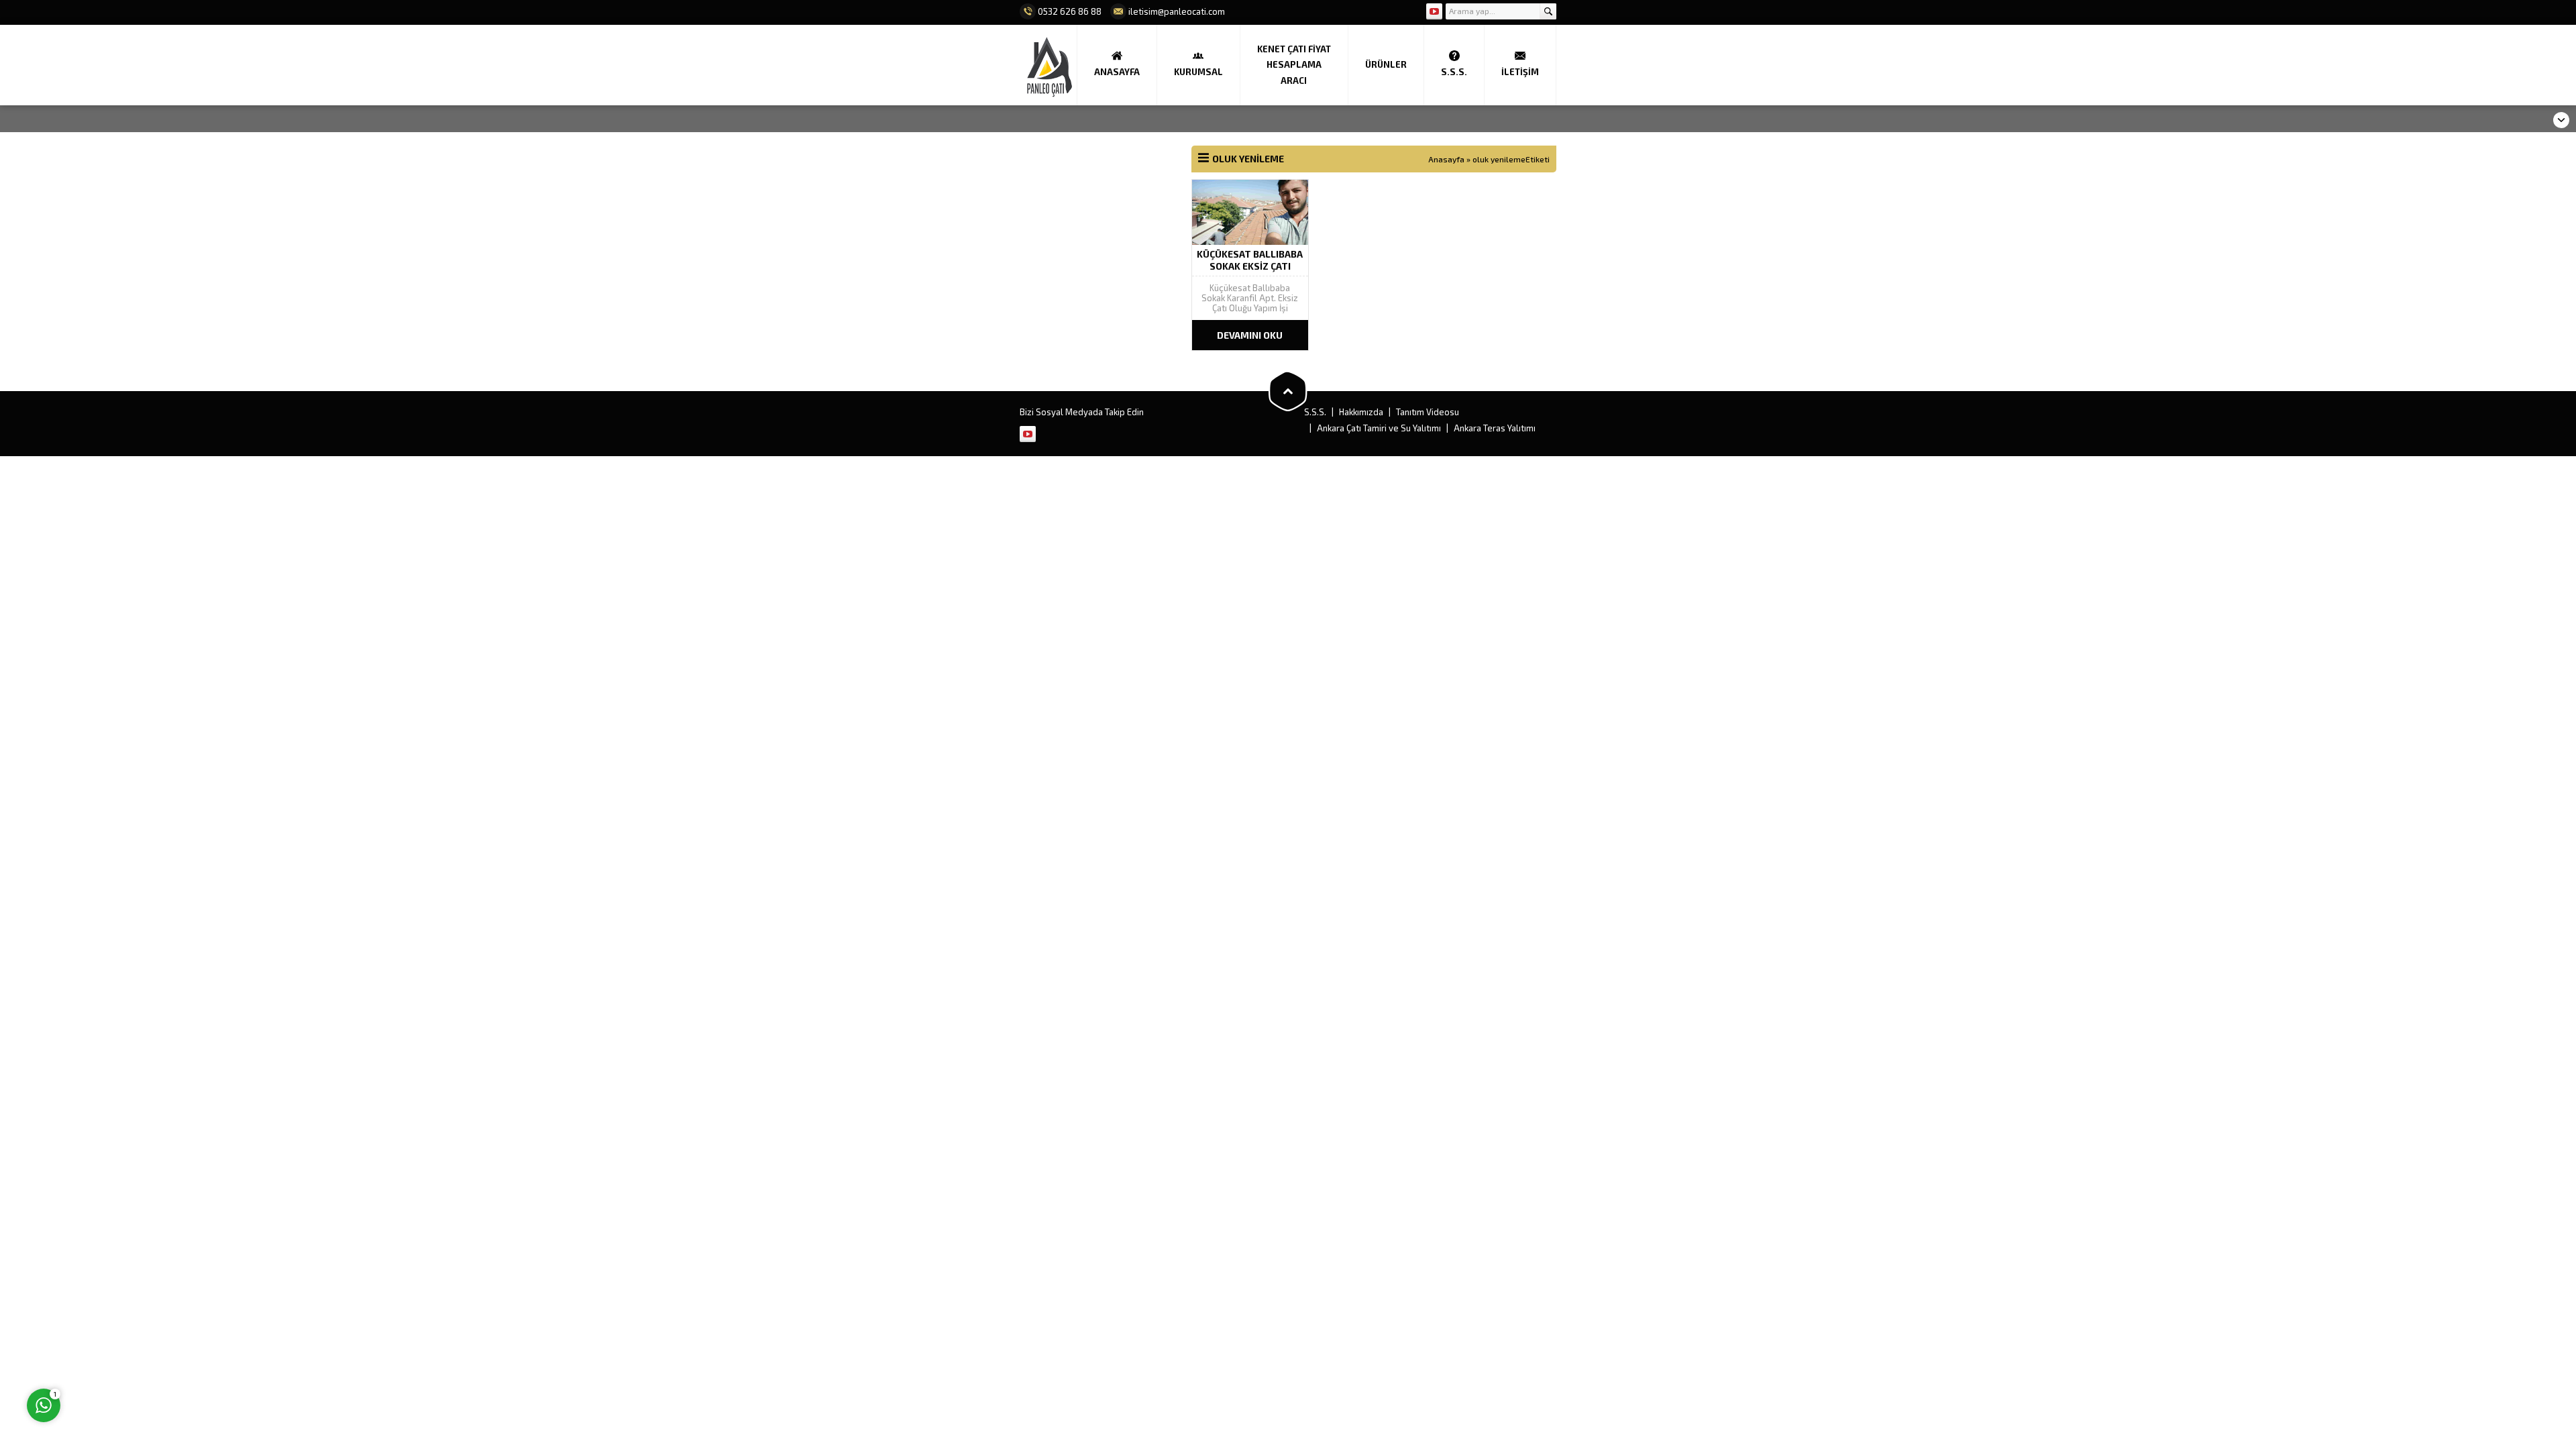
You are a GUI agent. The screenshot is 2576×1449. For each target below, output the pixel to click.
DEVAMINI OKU (1250, 335)
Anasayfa (1446, 159)
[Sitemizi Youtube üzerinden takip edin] (1434, 11)
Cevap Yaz (128, 1350)
